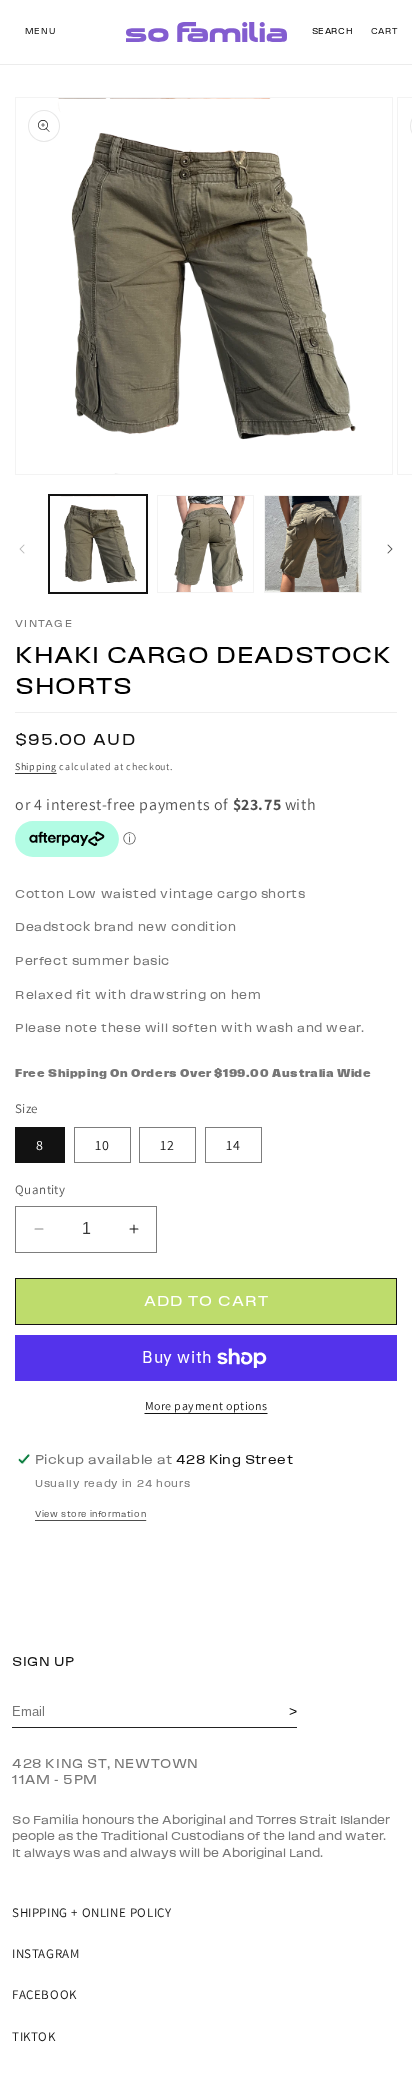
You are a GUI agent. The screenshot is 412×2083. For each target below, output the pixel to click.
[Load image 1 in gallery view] (98, 544)
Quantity (40, 1189)
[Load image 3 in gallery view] (313, 544)
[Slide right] (390, 549)
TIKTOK (34, 2036)
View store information (90, 1514)
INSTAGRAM (45, 1953)
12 (167, 1145)
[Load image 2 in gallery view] (206, 544)
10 (102, 1145)
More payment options (206, 1405)
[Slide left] (22, 549)
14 (233, 1145)
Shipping (36, 766)
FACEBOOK (44, 1994)
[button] (40, 32)
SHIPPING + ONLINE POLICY (91, 1912)
